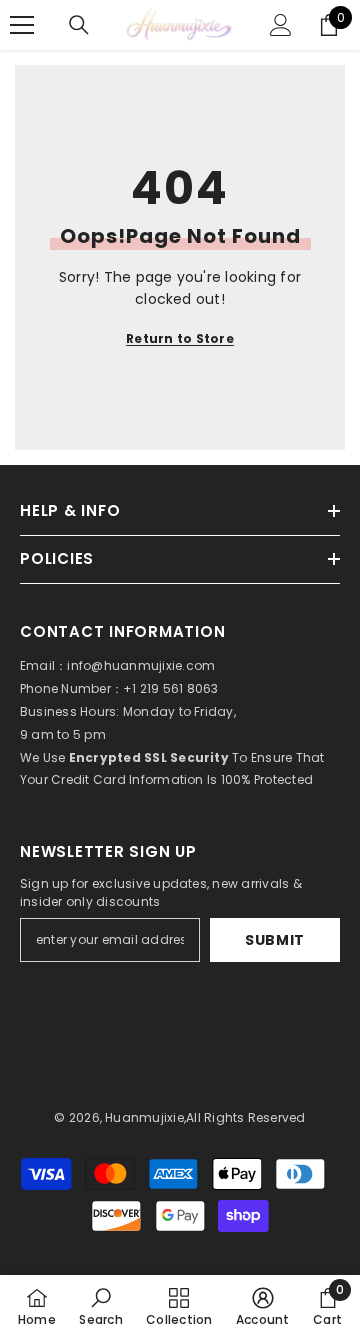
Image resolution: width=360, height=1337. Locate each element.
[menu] (22, 25)
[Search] (79, 25)
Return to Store (180, 338)
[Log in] (281, 25)
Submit (275, 940)
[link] (100, 1306)
